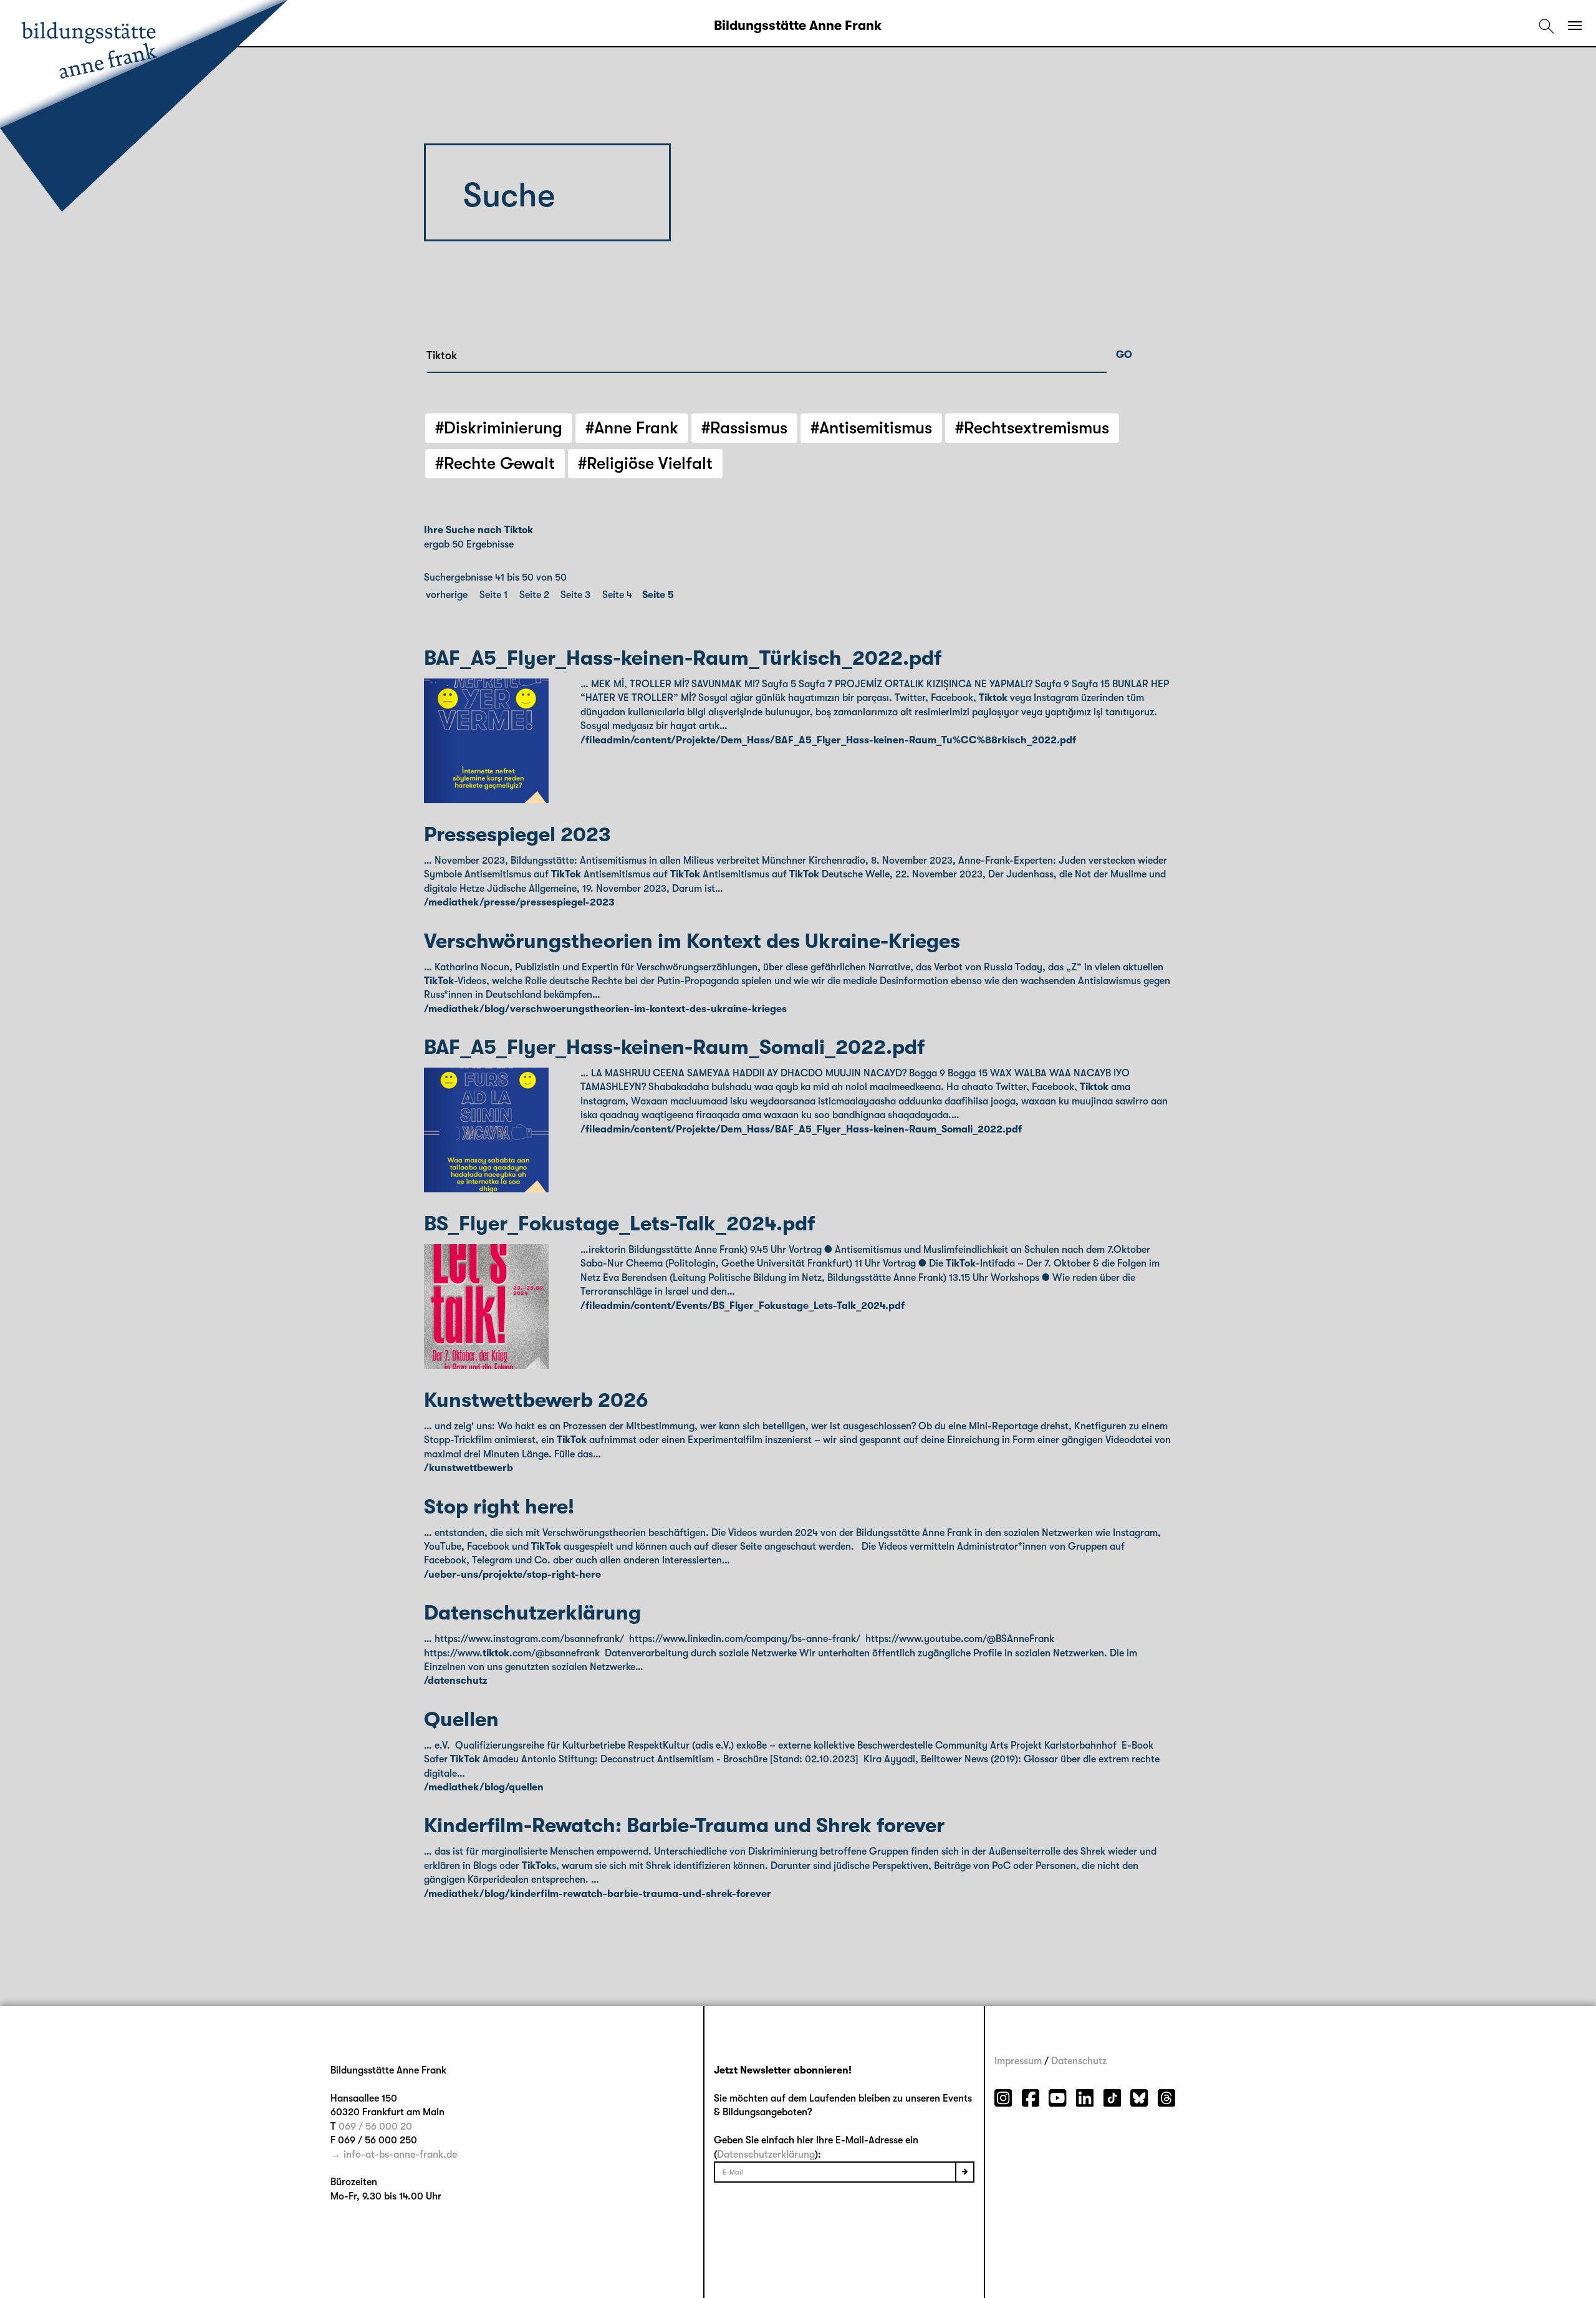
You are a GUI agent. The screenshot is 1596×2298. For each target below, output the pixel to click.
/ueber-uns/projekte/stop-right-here (512, 1575)
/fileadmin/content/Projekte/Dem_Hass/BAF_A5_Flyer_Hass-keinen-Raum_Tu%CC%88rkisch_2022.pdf (828, 740)
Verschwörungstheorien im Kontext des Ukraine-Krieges (692, 941)
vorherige (447, 595)
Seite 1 (493, 595)
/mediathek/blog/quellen (484, 1787)
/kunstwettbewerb (469, 1468)
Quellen (461, 1720)
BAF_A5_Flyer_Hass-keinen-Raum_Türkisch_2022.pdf (683, 658)
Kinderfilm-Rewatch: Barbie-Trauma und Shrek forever (684, 1826)
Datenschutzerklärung (532, 1613)
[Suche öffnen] (1546, 26)
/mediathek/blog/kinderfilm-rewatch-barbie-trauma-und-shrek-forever (598, 1894)
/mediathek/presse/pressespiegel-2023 (519, 902)
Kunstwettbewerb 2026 (536, 1400)
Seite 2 (534, 595)
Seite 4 (617, 595)
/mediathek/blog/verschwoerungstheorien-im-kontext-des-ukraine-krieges (605, 1009)
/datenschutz (456, 1681)
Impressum (1018, 2061)
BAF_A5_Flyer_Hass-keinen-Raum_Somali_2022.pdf (674, 1047)
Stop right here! (499, 1507)
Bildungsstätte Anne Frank (798, 26)
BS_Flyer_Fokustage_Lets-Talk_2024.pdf (619, 1224)
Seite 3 (575, 595)
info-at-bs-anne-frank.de (400, 2155)
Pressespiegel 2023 (517, 835)
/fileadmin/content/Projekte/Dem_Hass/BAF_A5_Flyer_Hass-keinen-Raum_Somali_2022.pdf (801, 1129)
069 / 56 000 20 (375, 2127)
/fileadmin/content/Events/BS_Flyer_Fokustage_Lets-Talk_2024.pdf (743, 1306)
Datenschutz (1079, 2061)
